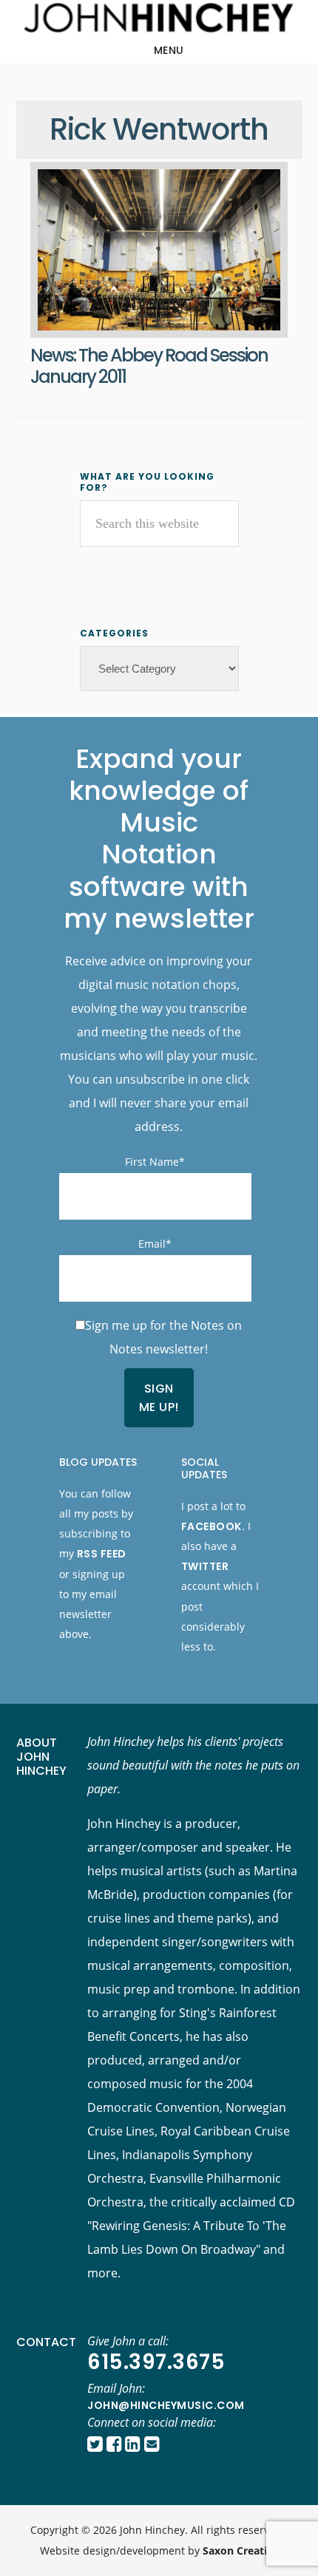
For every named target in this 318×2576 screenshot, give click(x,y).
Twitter (205, 1566)
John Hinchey (159, 18)
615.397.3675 (156, 2362)
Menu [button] (169, 50)
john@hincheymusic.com (166, 2405)
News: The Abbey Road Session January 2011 (149, 366)
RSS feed (102, 1554)
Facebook (212, 1526)
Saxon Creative (241, 2550)
